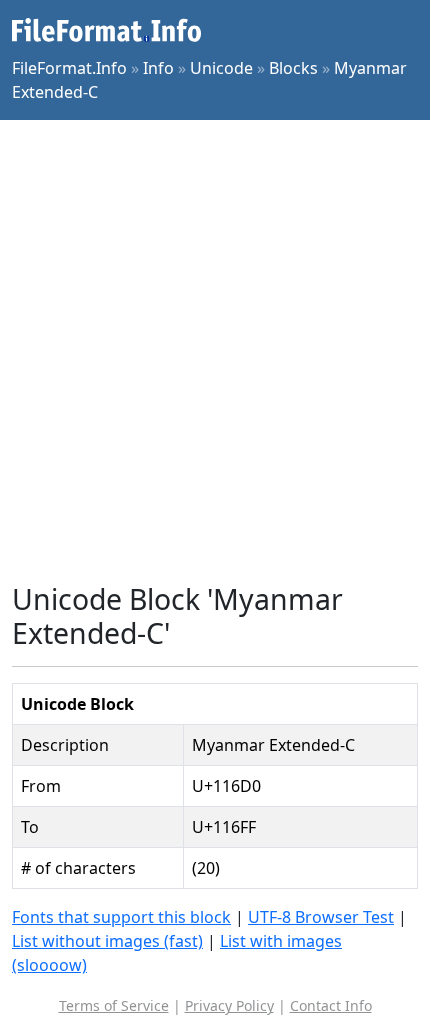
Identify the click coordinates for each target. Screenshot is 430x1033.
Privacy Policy (229, 1005)
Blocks (293, 68)
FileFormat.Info (69, 68)
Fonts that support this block (121, 917)
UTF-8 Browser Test (321, 917)
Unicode (221, 68)
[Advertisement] (215, 351)
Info (158, 68)
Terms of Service (114, 1005)
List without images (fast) (107, 941)
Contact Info (331, 1005)
